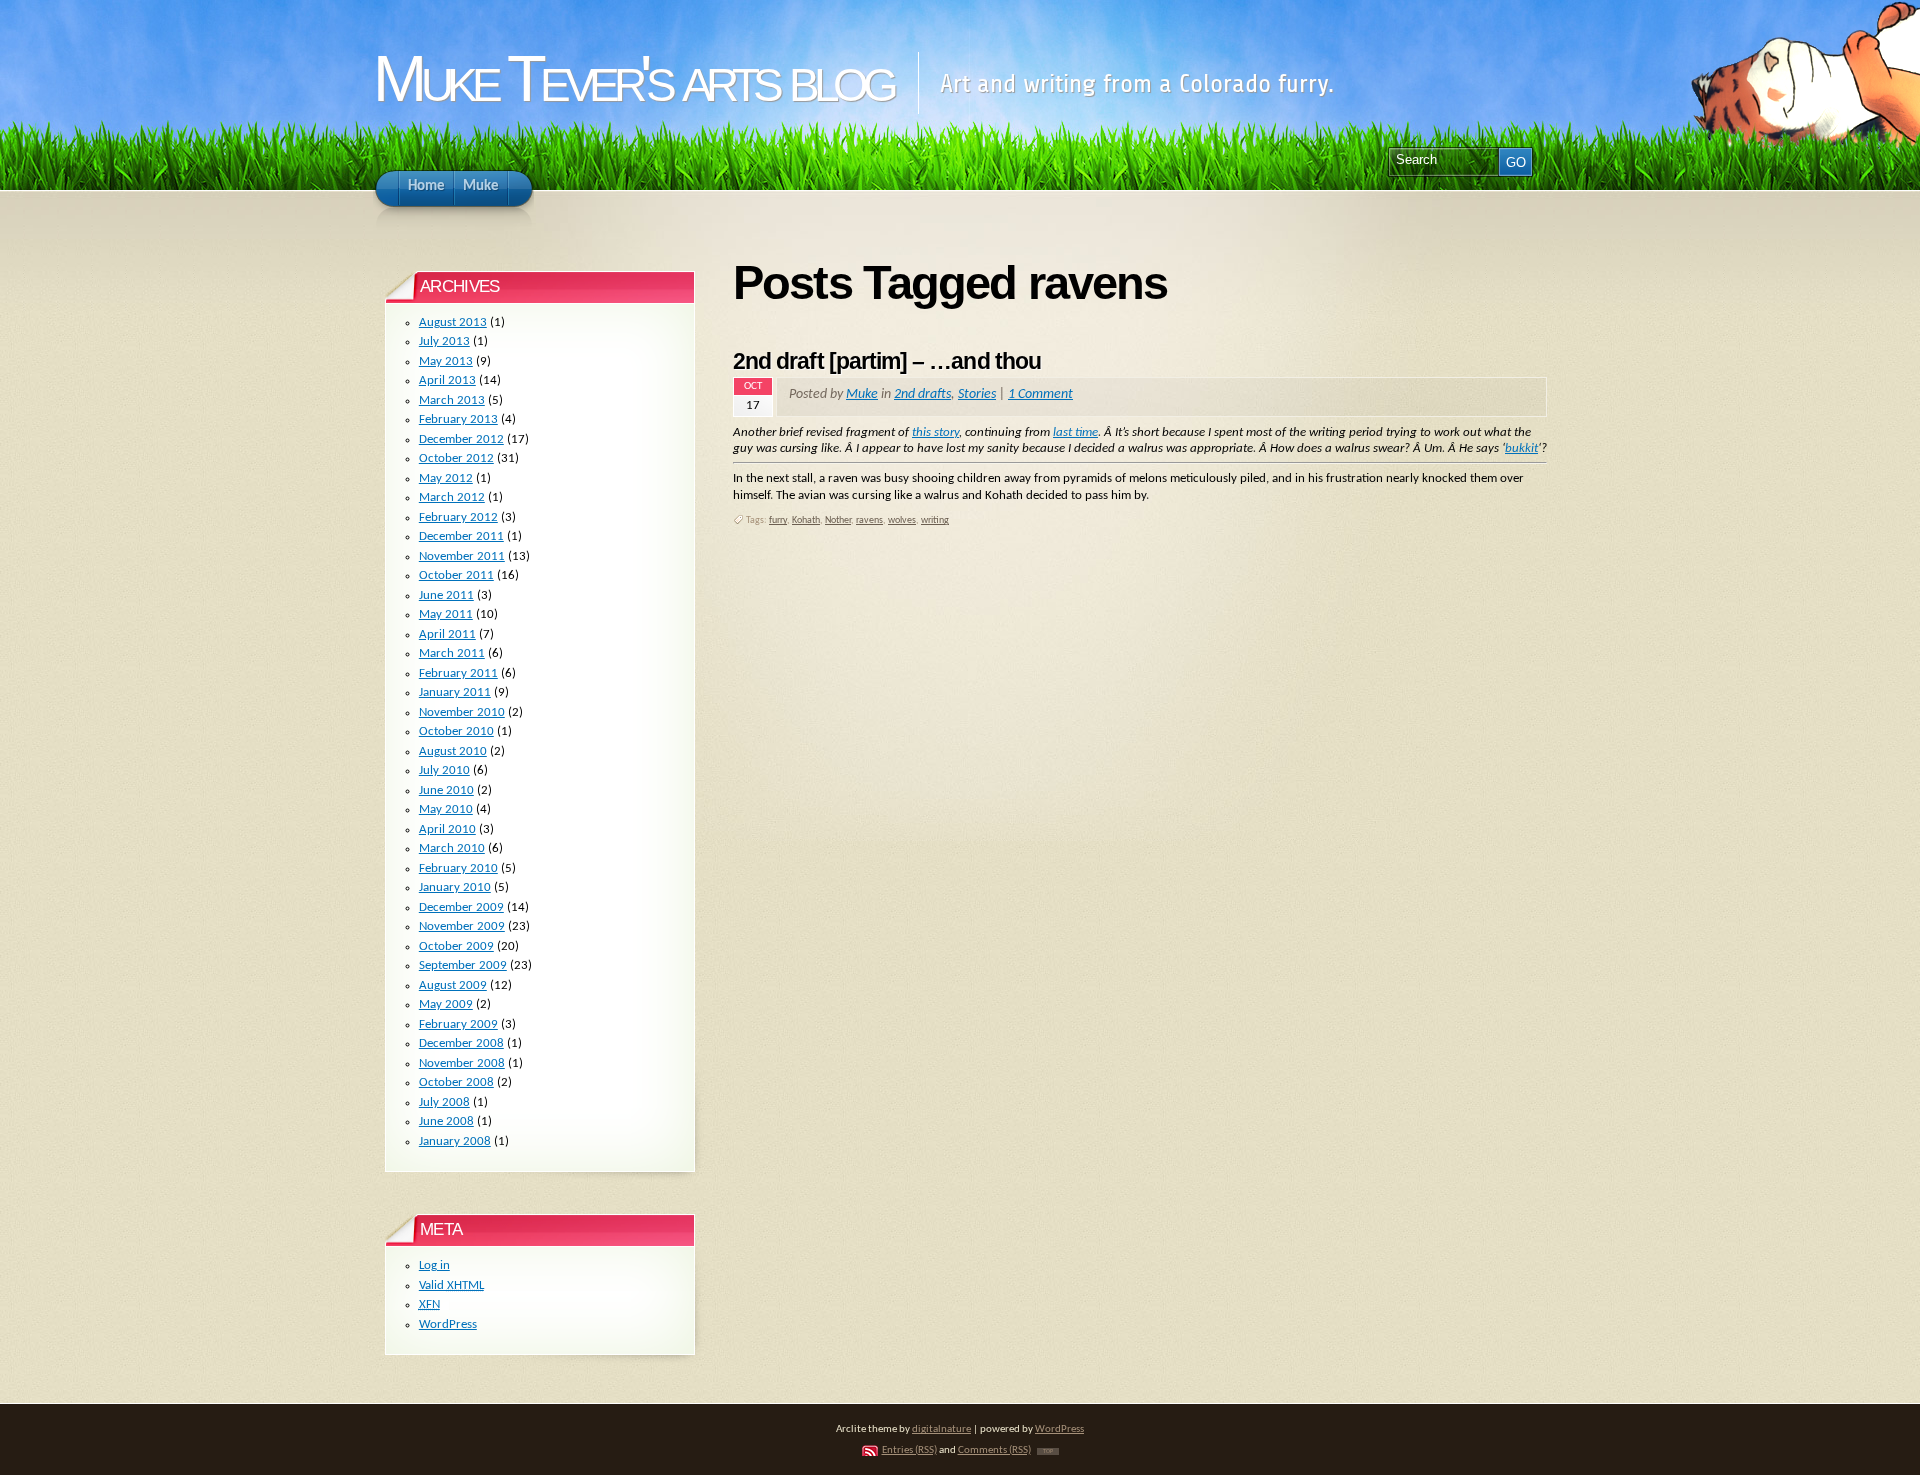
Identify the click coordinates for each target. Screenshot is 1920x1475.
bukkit (1521, 448)
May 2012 (446, 478)
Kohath (806, 520)
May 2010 (446, 809)
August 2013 (453, 322)
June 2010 (446, 790)
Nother (838, 520)
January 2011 (455, 692)
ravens (869, 520)
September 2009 (463, 965)
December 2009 (461, 907)
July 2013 (444, 341)
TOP (1048, 1451)
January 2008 (455, 1141)
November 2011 (462, 556)
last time (1075, 432)
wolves (902, 520)
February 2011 (458, 673)
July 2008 (444, 1102)
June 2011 (446, 595)
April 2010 (447, 829)
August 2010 (453, 751)
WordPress (448, 1324)
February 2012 (458, 517)
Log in (434, 1265)
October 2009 (456, 946)
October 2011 (456, 575)
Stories (977, 394)
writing (935, 520)
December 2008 (461, 1043)
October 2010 (456, 731)
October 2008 (456, 1082)
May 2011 (446, 614)
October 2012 (456, 458)
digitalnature (941, 1429)
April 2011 (447, 634)
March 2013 (452, 400)
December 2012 (461, 439)
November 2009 (462, 926)
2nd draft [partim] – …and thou (887, 361)
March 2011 (452, 653)
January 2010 (455, 887)
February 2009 (458, 1024)
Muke (862, 394)
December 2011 (461, 536)
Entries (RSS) (909, 1450)
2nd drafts (922, 394)
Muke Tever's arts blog (632, 78)
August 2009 (453, 985)
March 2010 (452, 848)
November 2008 (462, 1063)
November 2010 (462, 712)
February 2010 (458, 868)
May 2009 (446, 1004)
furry (778, 520)
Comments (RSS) (994, 1450)
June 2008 (446, 1121)
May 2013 (446, 361)
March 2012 (452, 497)
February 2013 (458, 419)
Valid (451, 1285)
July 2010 (444, 770)
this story (935, 432)
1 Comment (1040, 394)
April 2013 (447, 380)
